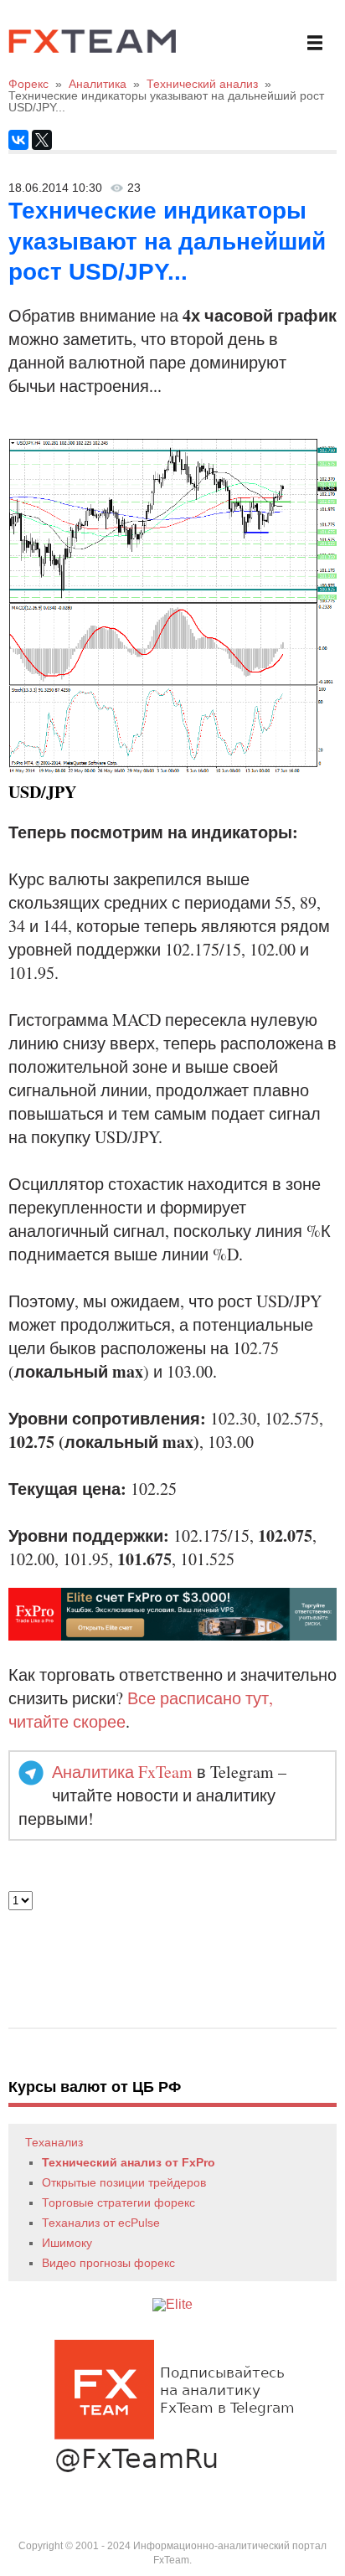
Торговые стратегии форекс (118, 2202)
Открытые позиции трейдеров (124, 2182)
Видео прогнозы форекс (108, 2263)
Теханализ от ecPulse (101, 2223)
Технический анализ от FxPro (129, 2162)
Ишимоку (67, 2243)
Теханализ (54, 2142)
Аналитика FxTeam (122, 1772)
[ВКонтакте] (18, 140)
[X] (42, 140)
